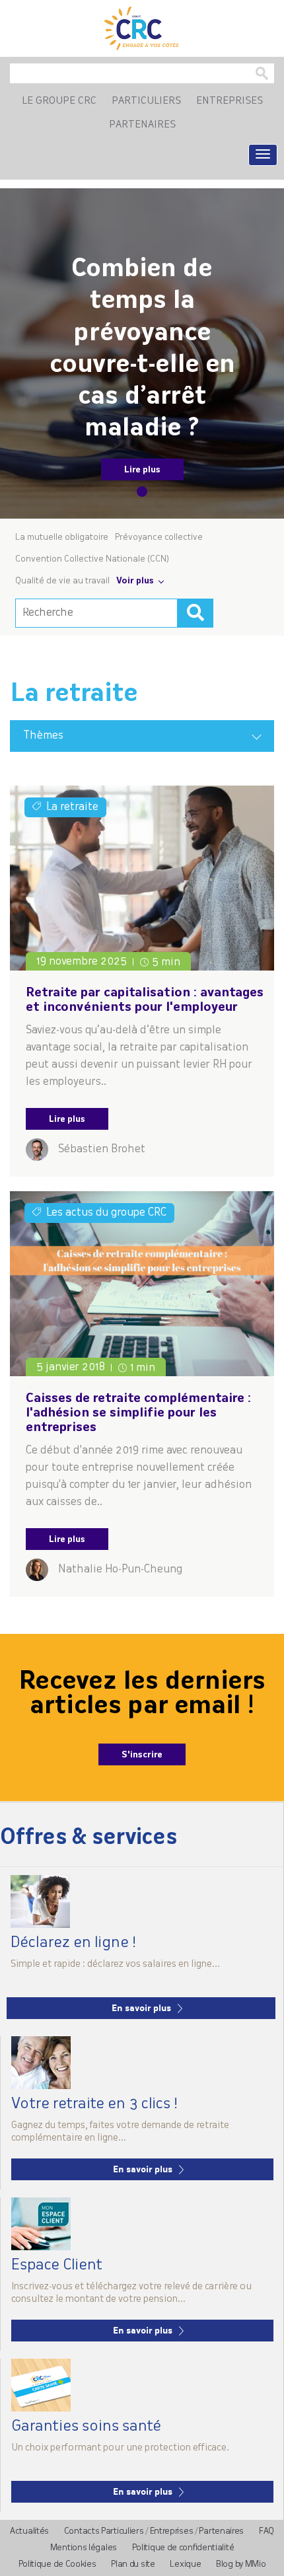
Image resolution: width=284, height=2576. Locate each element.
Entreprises (172, 2531)
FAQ (266, 2531)
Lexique (185, 2564)
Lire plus (142, 470)
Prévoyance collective (159, 537)
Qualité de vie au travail (62, 581)
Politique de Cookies (57, 2564)
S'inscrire (142, 1755)
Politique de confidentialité (183, 2548)
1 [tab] (142, 492)
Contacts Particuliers (104, 2531)
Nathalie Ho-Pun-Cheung (120, 1570)
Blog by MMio (241, 2564)
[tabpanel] (142, 353)
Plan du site (133, 2564)
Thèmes (43, 736)
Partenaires (221, 2531)
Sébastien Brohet (102, 1150)
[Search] (195, 613)
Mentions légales (84, 2548)
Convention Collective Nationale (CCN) (92, 559)
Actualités (29, 2531)
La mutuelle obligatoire (62, 537)
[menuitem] (59, 102)
